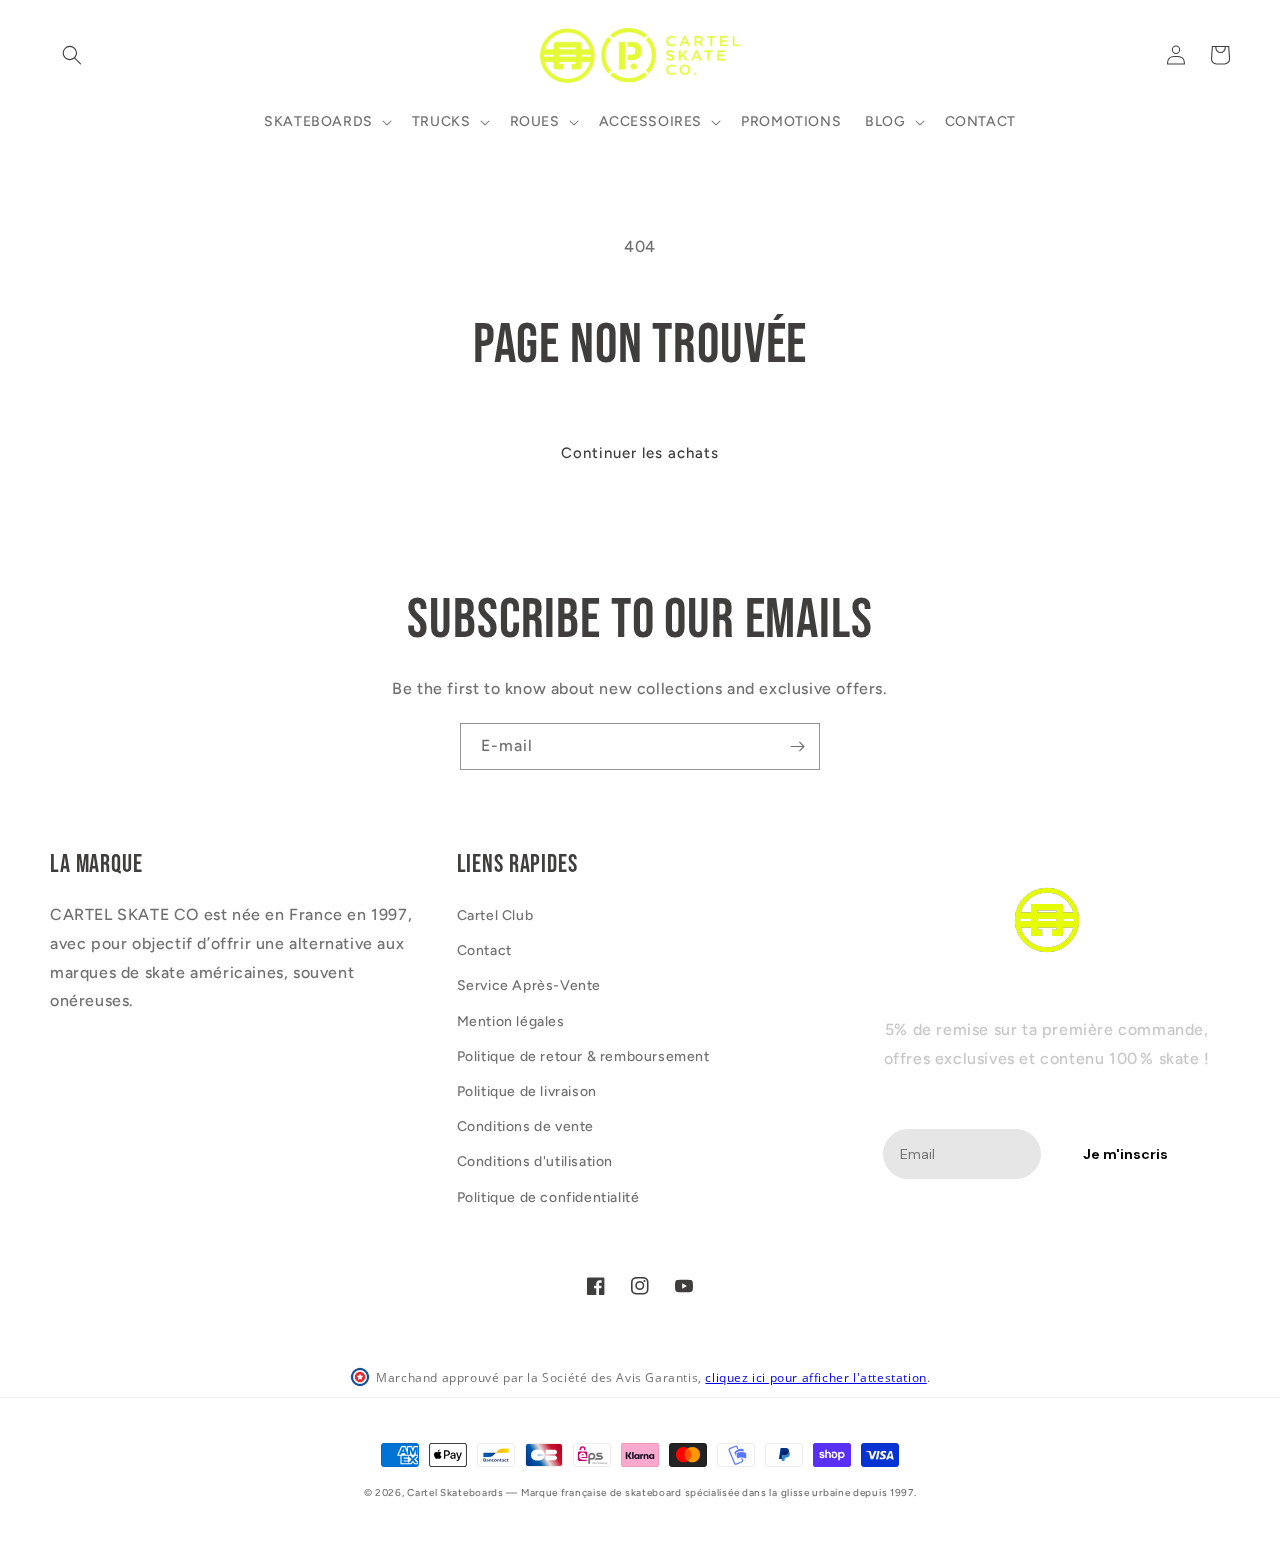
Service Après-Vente (529, 985)
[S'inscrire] (797, 746)
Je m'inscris (1125, 1154)
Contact (484, 950)
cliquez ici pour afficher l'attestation (815, 1377)
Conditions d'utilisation (535, 1161)
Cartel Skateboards (455, 1492)
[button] (72, 55)
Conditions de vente (525, 1126)
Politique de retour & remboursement (583, 1056)
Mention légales (511, 1021)
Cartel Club (495, 915)
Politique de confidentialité (548, 1197)
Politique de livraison (527, 1091)
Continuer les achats (640, 453)
